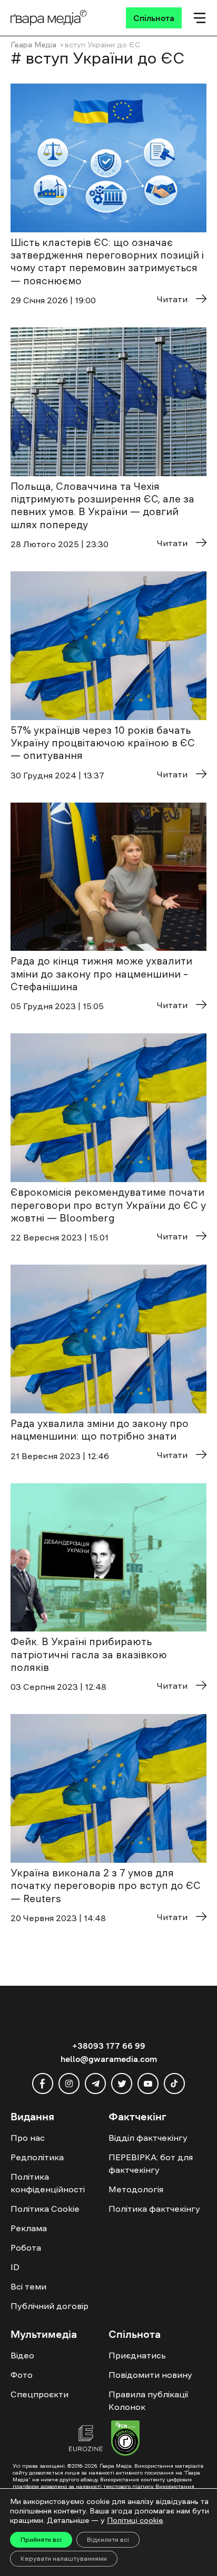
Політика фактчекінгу (154, 2209)
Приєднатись (137, 2355)
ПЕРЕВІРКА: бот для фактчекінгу (151, 2163)
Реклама (29, 2228)
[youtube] (148, 2084)
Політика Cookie (45, 2209)
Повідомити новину (150, 2375)
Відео (22, 2355)
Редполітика (37, 2157)
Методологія (136, 2189)
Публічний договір (50, 2306)
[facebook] (43, 2084)
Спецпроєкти (40, 2394)
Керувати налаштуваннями (64, 2559)
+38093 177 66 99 (109, 2046)
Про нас (28, 2138)
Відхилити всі (108, 2540)
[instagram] (69, 2084)
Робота (26, 2247)
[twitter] (122, 2084)
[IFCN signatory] (125, 2439)
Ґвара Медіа (33, 45)
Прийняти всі (41, 2540)
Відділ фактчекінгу (148, 2138)
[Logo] (49, 18)
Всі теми (28, 2286)
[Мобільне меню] (200, 18)
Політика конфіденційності (48, 2183)
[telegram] (95, 2084)
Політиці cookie (135, 2520)
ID (15, 2267)
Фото (22, 2375)
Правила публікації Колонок (148, 2400)
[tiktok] (174, 2084)
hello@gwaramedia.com (109, 2059)
